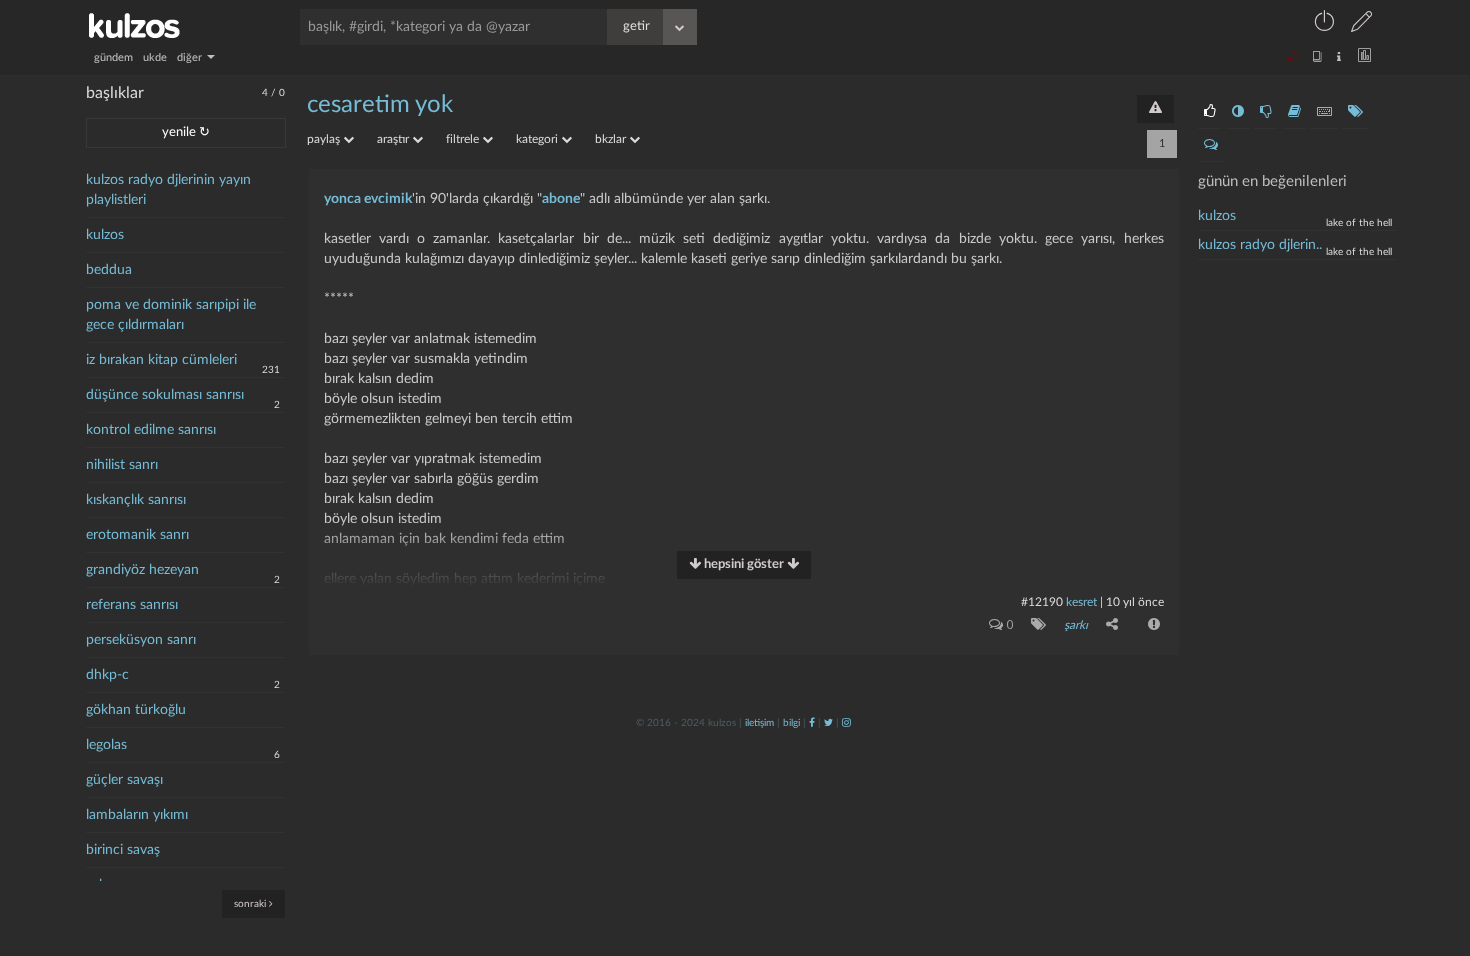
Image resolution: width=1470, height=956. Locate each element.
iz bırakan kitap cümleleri (161, 360)
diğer (191, 57)
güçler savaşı (124, 780)
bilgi (791, 723)
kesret (1081, 602)
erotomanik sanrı (137, 535)
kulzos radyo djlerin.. (1260, 245)
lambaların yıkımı (137, 815)
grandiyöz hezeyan (142, 570)
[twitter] (828, 723)
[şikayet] (1152, 624)
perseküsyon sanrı (141, 640)
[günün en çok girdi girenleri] (1324, 112)
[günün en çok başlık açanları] (1355, 112)
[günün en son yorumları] (1211, 145)
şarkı (1076, 625)
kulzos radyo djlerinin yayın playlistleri (168, 190)
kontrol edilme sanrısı (151, 430)
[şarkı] (1034, 624)
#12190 (1042, 602)
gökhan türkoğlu (136, 710)
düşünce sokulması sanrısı (165, 395)
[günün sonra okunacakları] (1294, 112)
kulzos (105, 235)
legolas (106, 745)
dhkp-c (107, 675)
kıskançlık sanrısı (136, 500)
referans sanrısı (132, 605)
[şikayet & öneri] (1155, 109)
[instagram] (846, 723)
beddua (109, 270)
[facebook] (812, 723)
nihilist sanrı (122, 465)
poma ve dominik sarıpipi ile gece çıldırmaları (171, 315)
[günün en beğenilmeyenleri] (1266, 112)
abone (561, 199)
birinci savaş (123, 850)
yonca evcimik (368, 199)
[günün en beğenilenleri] (1210, 112)
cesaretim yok (380, 105)
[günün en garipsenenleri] (1238, 112)
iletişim (759, 723)
